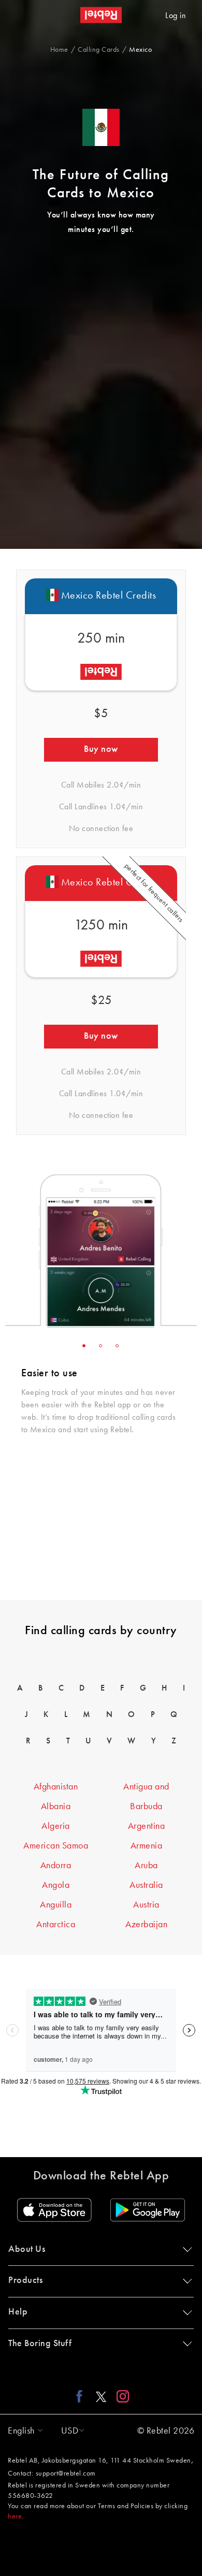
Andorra (56, 1866)
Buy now (101, 749)
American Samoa (56, 1846)
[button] (23, 2431)
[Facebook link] (82, 2396)
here (15, 2516)
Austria (146, 1905)
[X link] (101, 2396)
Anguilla (56, 1905)
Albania (56, 1807)
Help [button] (18, 2312)
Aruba (146, 1866)
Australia (146, 1885)
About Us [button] (27, 2249)
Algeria (56, 1826)
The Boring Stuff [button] (40, 2344)
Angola (56, 1885)
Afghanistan (56, 1787)
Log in (176, 16)
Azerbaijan (146, 1925)
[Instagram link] (120, 2396)
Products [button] (25, 2280)
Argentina (147, 1826)
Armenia (147, 1846)
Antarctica (56, 1925)
